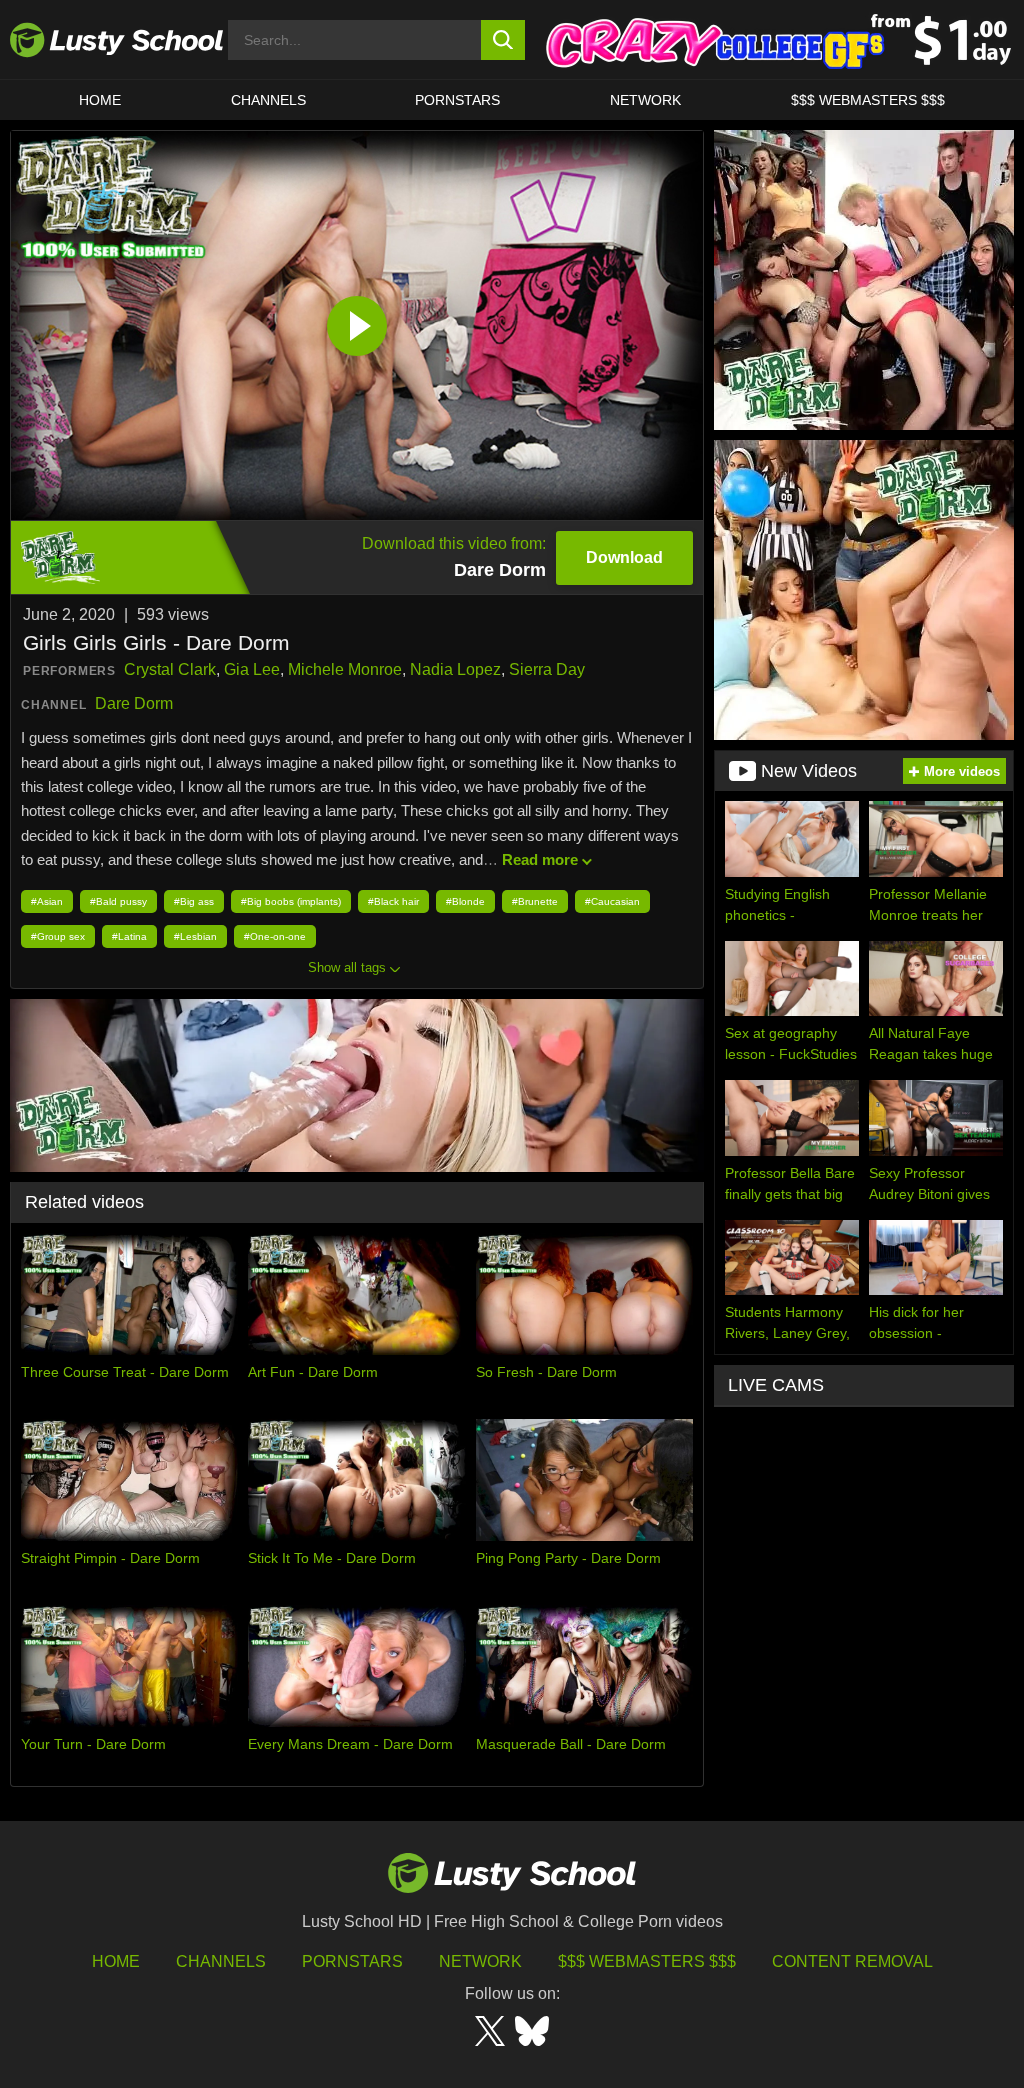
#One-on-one (275, 936)
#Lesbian (195, 936)
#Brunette (535, 901)
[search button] (503, 40)
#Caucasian (612, 901)
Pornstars (457, 100)
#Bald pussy (118, 901)
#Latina (129, 936)
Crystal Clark (170, 669)
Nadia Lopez (455, 669)
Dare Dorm (134, 703)
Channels (268, 100)
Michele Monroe (345, 669)
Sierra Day (547, 669)
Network (645, 100)
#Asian (47, 901)
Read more (540, 859)
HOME (100, 100)
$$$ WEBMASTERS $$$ (868, 100)
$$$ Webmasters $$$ (647, 1961)
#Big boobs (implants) (291, 901)
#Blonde (465, 901)
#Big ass (194, 901)
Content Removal (852, 1961)
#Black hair (393, 901)
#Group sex (58, 936)
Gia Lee (252, 669)
